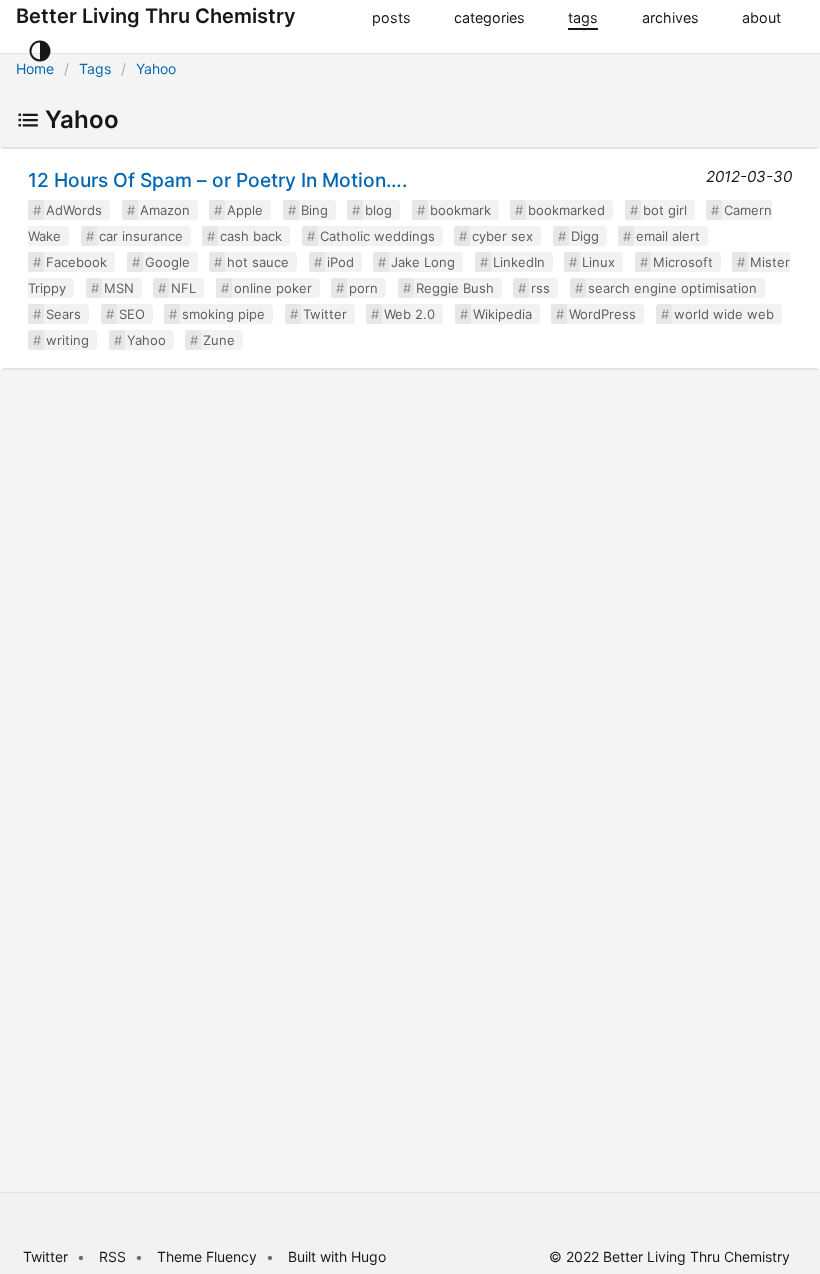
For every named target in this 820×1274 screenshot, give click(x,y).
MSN (119, 288)
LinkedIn (519, 262)
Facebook (76, 262)
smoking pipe (223, 314)
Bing (314, 210)
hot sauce (258, 262)
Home (35, 68)
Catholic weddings (377, 236)
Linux (598, 262)
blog (378, 210)
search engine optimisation (672, 288)
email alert (668, 236)
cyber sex (502, 236)
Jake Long (423, 262)
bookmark (460, 210)
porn (363, 288)
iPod (340, 262)
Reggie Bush (455, 288)
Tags (95, 68)
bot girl (665, 210)
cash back (251, 236)
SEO (132, 314)
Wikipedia (502, 314)
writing (67, 340)
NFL (183, 288)
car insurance (141, 236)
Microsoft (683, 262)
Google (167, 262)
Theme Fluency (209, 1256)
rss (540, 288)
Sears (63, 314)
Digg (585, 236)
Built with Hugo (337, 1256)
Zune (219, 340)
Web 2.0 (409, 314)
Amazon (165, 210)
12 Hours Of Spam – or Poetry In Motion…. (217, 180)
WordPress (602, 314)
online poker (273, 288)
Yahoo (156, 68)
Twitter (325, 314)
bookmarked (566, 210)
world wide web (724, 314)
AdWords (74, 210)
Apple (245, 210)
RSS (112, 1256)
